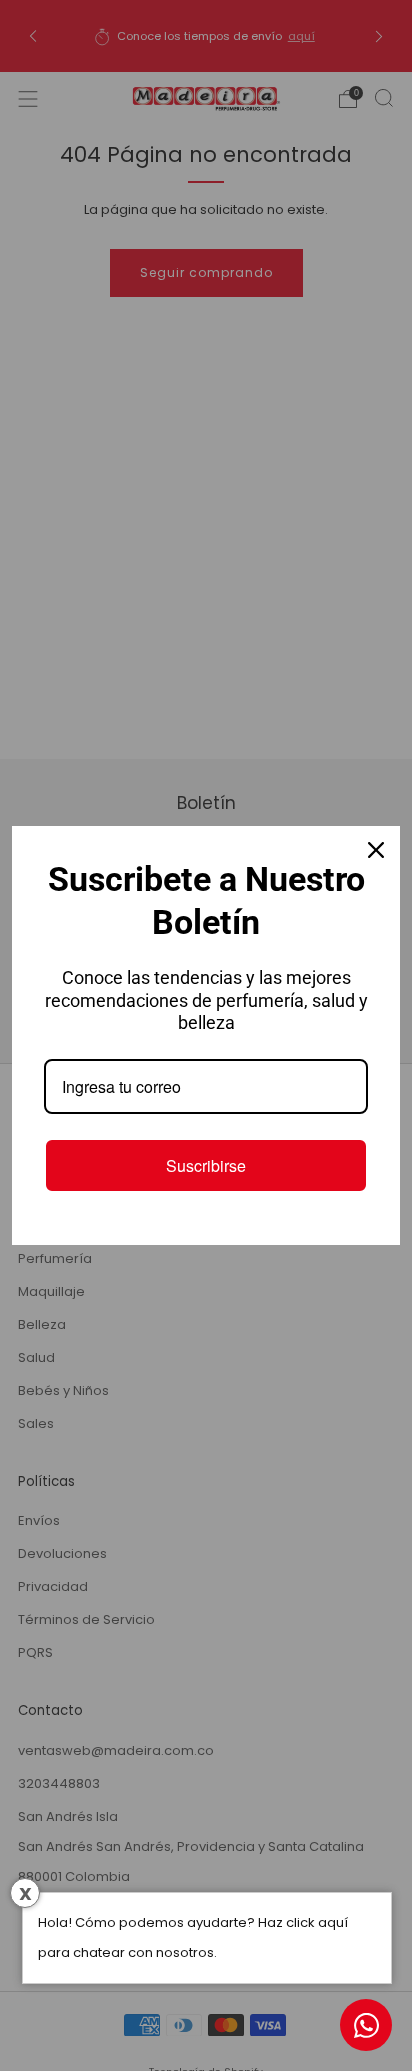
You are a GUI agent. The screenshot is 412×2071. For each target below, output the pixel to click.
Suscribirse (206, 1165)
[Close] (376, 850)
